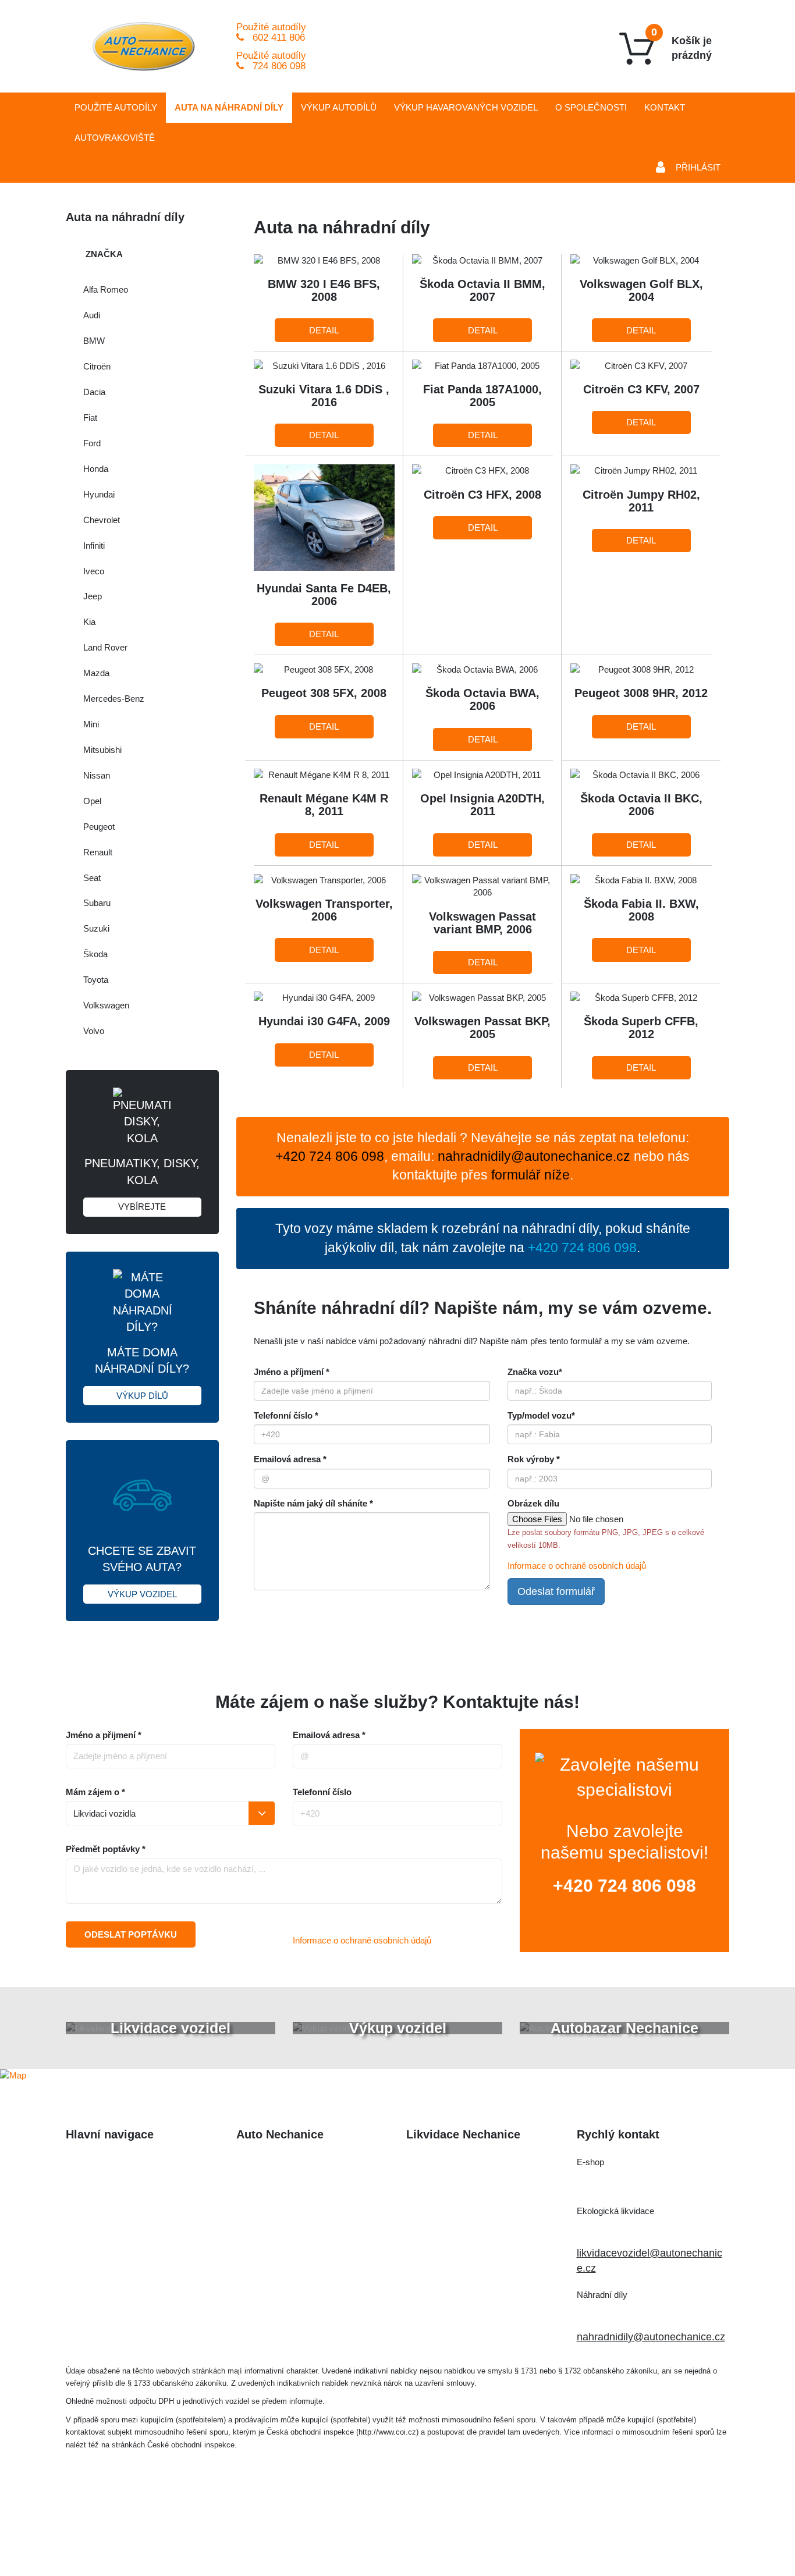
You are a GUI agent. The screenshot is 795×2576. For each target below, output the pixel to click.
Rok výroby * (534, 1459)
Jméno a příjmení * (292, 1372)
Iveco (94, 571)
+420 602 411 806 (632, 2182)
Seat (92, 878)
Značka (104, 254)
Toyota (96, 980)
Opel (92, 801)
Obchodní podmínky (113, 2281)
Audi (92, 315)
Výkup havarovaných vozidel (132, 2234)
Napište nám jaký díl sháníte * (313, 1503)
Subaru (97, 903)
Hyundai (99, 494)
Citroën (97, 366)
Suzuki (96, 928)
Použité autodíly (116, 107)
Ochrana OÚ (636, 2533)
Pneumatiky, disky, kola (142, 1184)
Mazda (96, 673)
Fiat (90, 418)
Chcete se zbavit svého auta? (142, 1572)
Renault (98, 852)
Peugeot (99, 827)
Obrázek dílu (533, 1503)
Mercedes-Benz (114, 699)
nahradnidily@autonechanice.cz (534, 1156)
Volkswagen (106, 1005)
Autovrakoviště (115, 138)
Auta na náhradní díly (116, 2186)
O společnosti (591, 107)
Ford (92, 443)
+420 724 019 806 (632, 2231)
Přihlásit (698, 167)
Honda (96, 469)
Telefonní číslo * (286, 1415)
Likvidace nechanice (283, 2163)
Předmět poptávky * (106, 1849)
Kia (89, 622)
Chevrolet (102, 520)
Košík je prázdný (682, 44)
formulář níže (530, 1175)
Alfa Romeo (106, 289)
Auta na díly (229, 107)
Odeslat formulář (556, 1591)
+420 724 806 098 (624, 1886)
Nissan (97, 775)
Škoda (95, 954)
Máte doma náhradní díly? (142, 1373)
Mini (91, 724)
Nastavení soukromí (547, 2533)
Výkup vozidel (466, 107)
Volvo (94, 1031)
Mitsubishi (102, 750)
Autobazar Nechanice (286, 2186)
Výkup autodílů (339, 107)
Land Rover (105, 647)
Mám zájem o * (95, 1792)
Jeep (93, 596)
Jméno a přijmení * (104, 1735)
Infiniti (94, 546)
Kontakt (665, 107)
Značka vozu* (535, 1372)
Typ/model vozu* (541, 1415)
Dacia (94, 392)
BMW (94, 341)
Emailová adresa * (290, 1459)
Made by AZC (415, 2533)
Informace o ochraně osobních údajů (577, 1566)
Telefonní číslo (322, 1792)
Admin (473, 2533)
